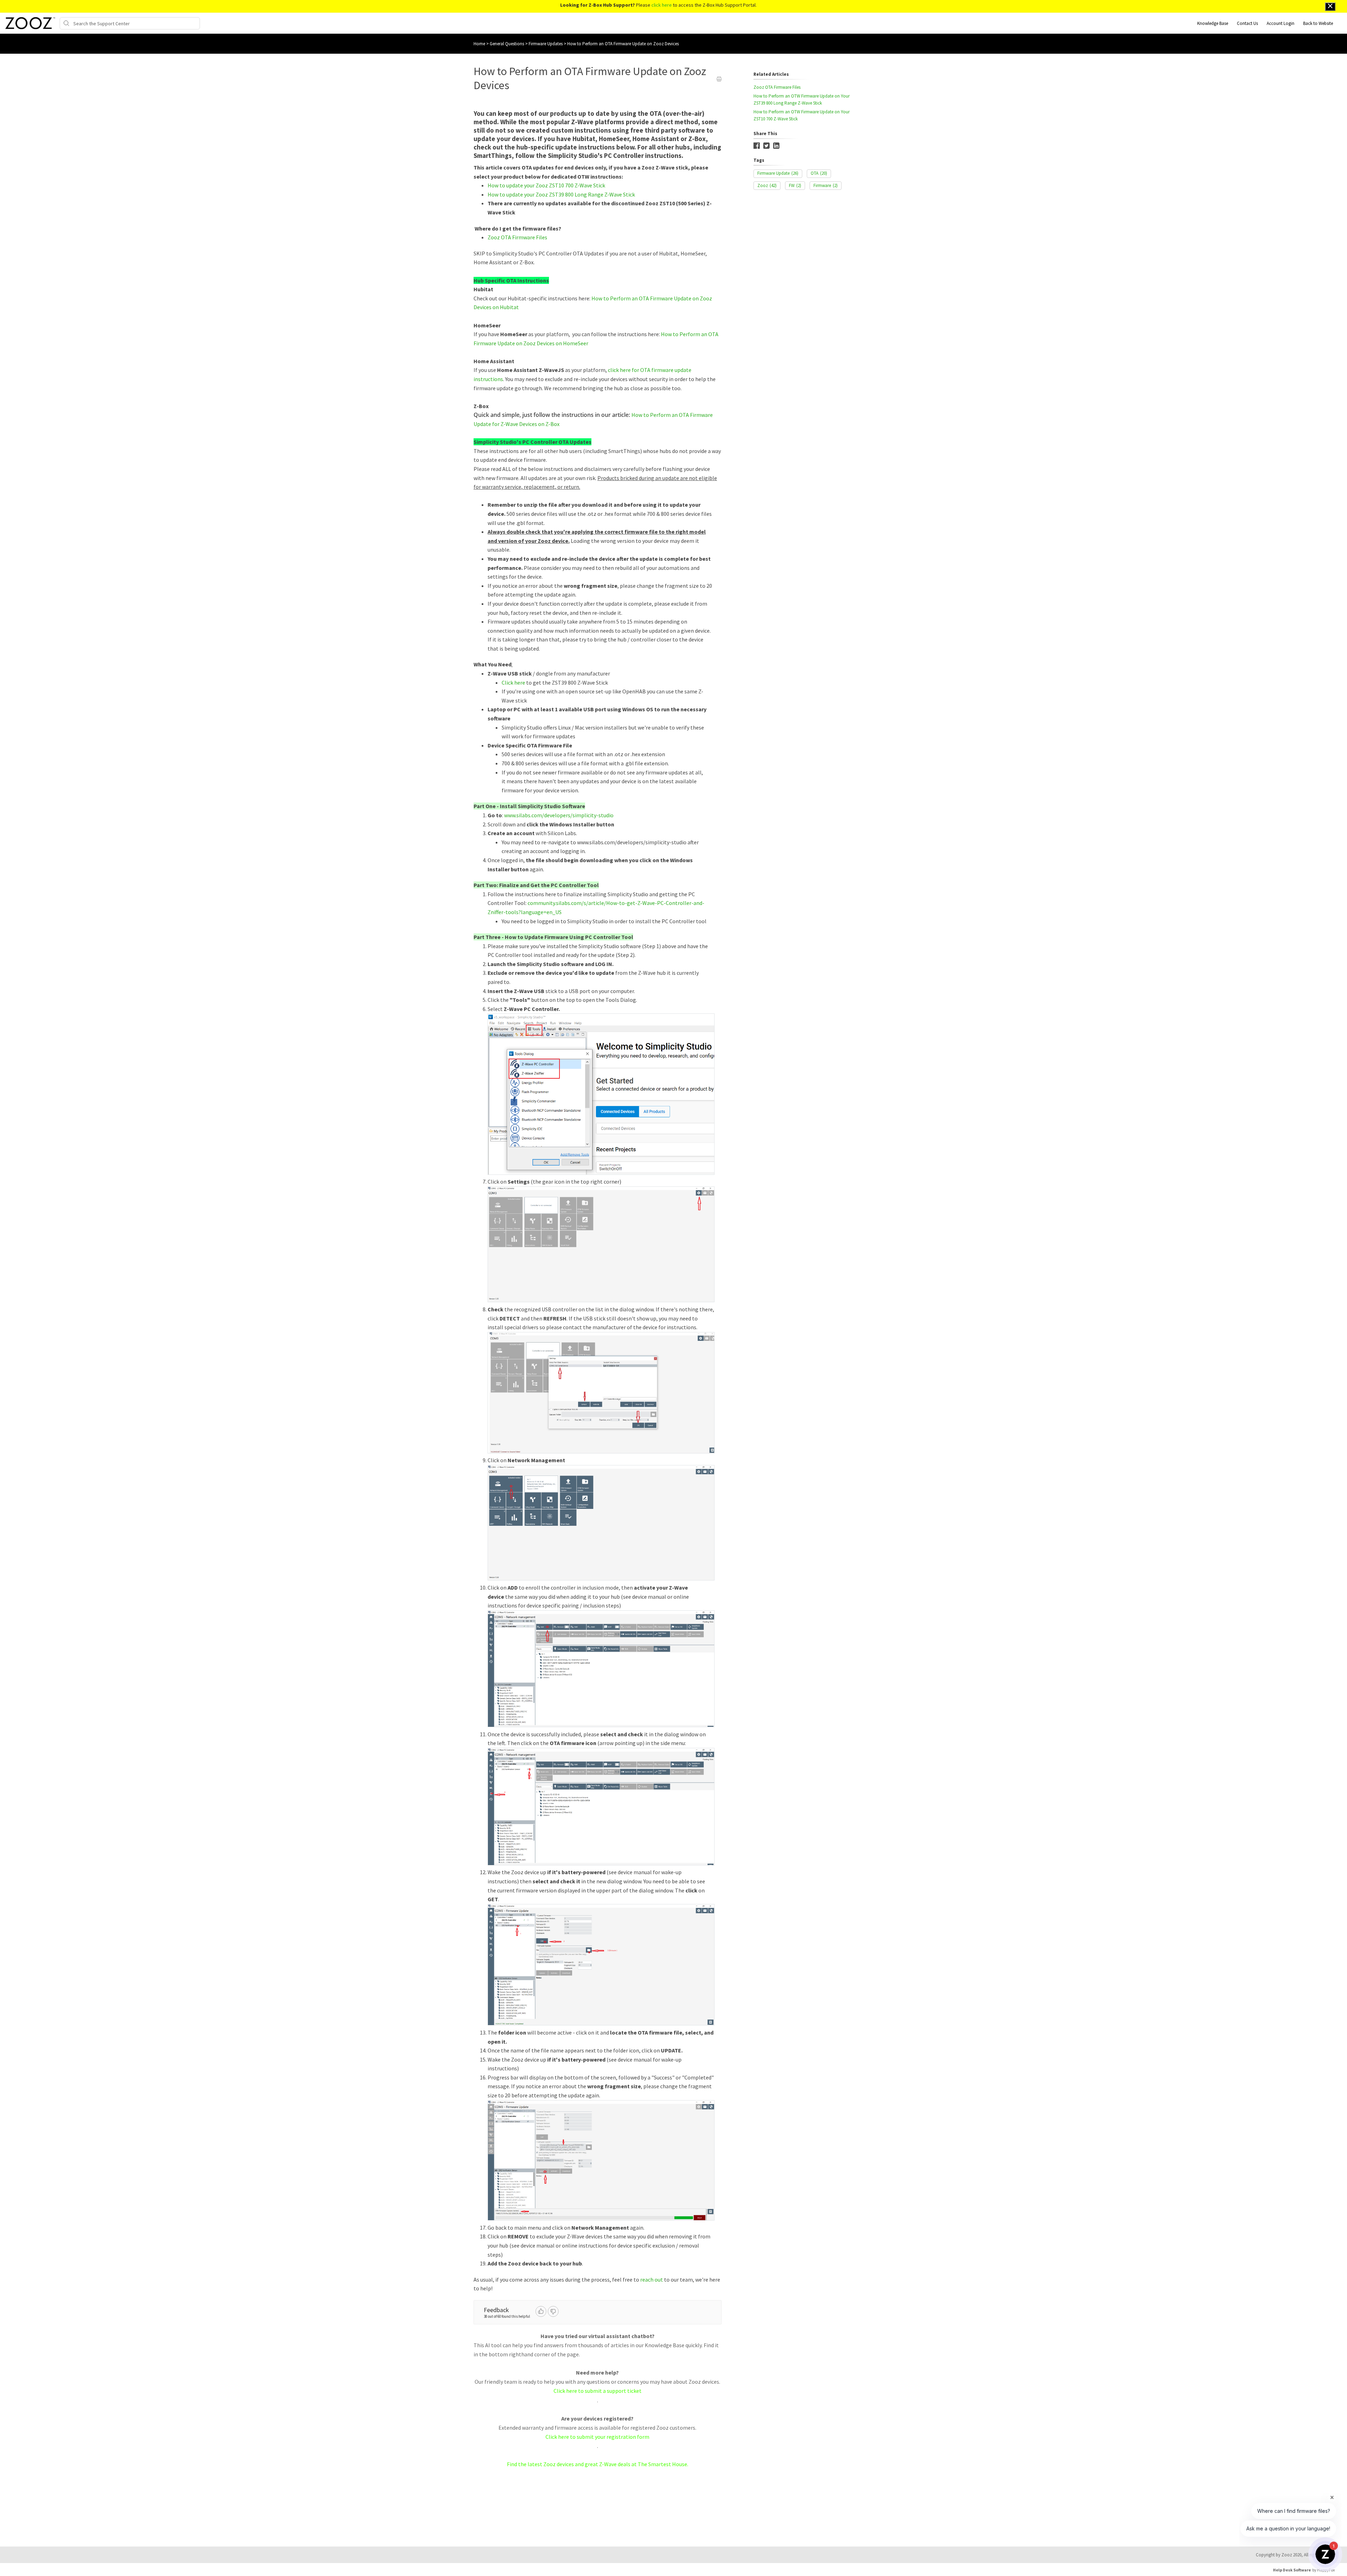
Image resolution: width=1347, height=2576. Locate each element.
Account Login (1281, 23)
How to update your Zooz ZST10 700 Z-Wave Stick (546, 185)
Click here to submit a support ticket (598, 2391)
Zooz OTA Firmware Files (517, 237)
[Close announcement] (1330, 7)
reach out (652, 2279)
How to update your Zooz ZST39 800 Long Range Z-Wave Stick (561, 194)
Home (479, 44)
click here (662, 5)
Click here (513, 683)
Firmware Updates (546, 44)
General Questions (507, 44)
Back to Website (1318, 23)
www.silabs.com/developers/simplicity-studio (559, 815)
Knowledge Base (1213, 23)
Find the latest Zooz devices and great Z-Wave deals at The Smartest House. (598, 2464)
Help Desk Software (1292, 2570)
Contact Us (1247, 23)
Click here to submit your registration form (597, 2437)
